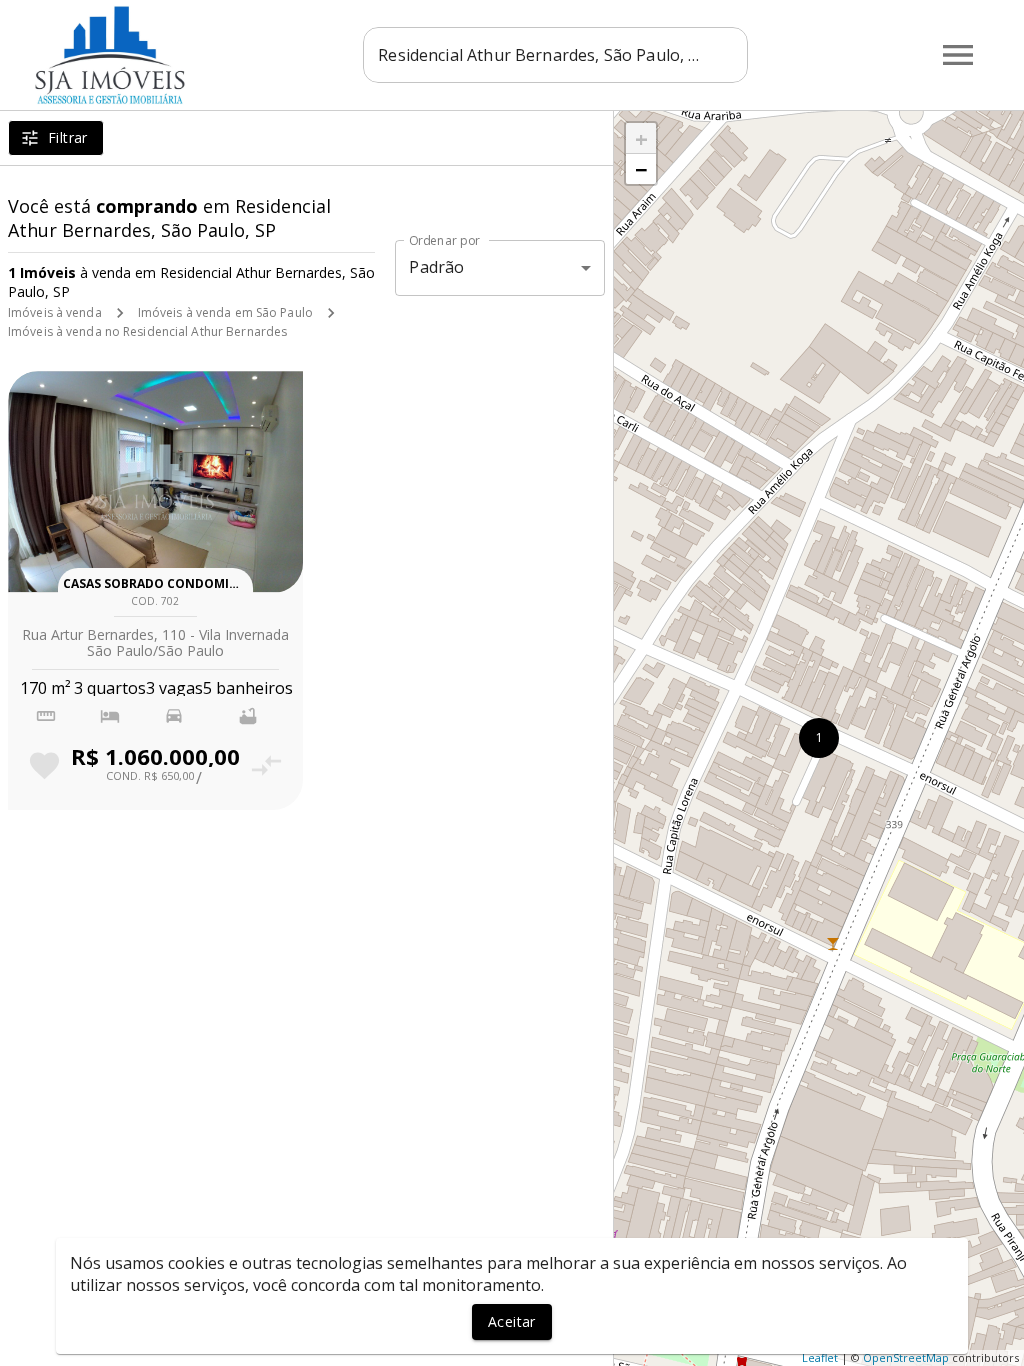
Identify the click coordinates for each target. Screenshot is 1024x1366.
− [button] (641, 169)
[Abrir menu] (958, 55)
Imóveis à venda (55, 312)
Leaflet (820, 1357)
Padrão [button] (436, 267)
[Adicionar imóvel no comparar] (266, 765)
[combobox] (555, 55)
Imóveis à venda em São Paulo (225, 312)
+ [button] (641, 138)
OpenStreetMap (906, 1357)
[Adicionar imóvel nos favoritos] (44, 765)
